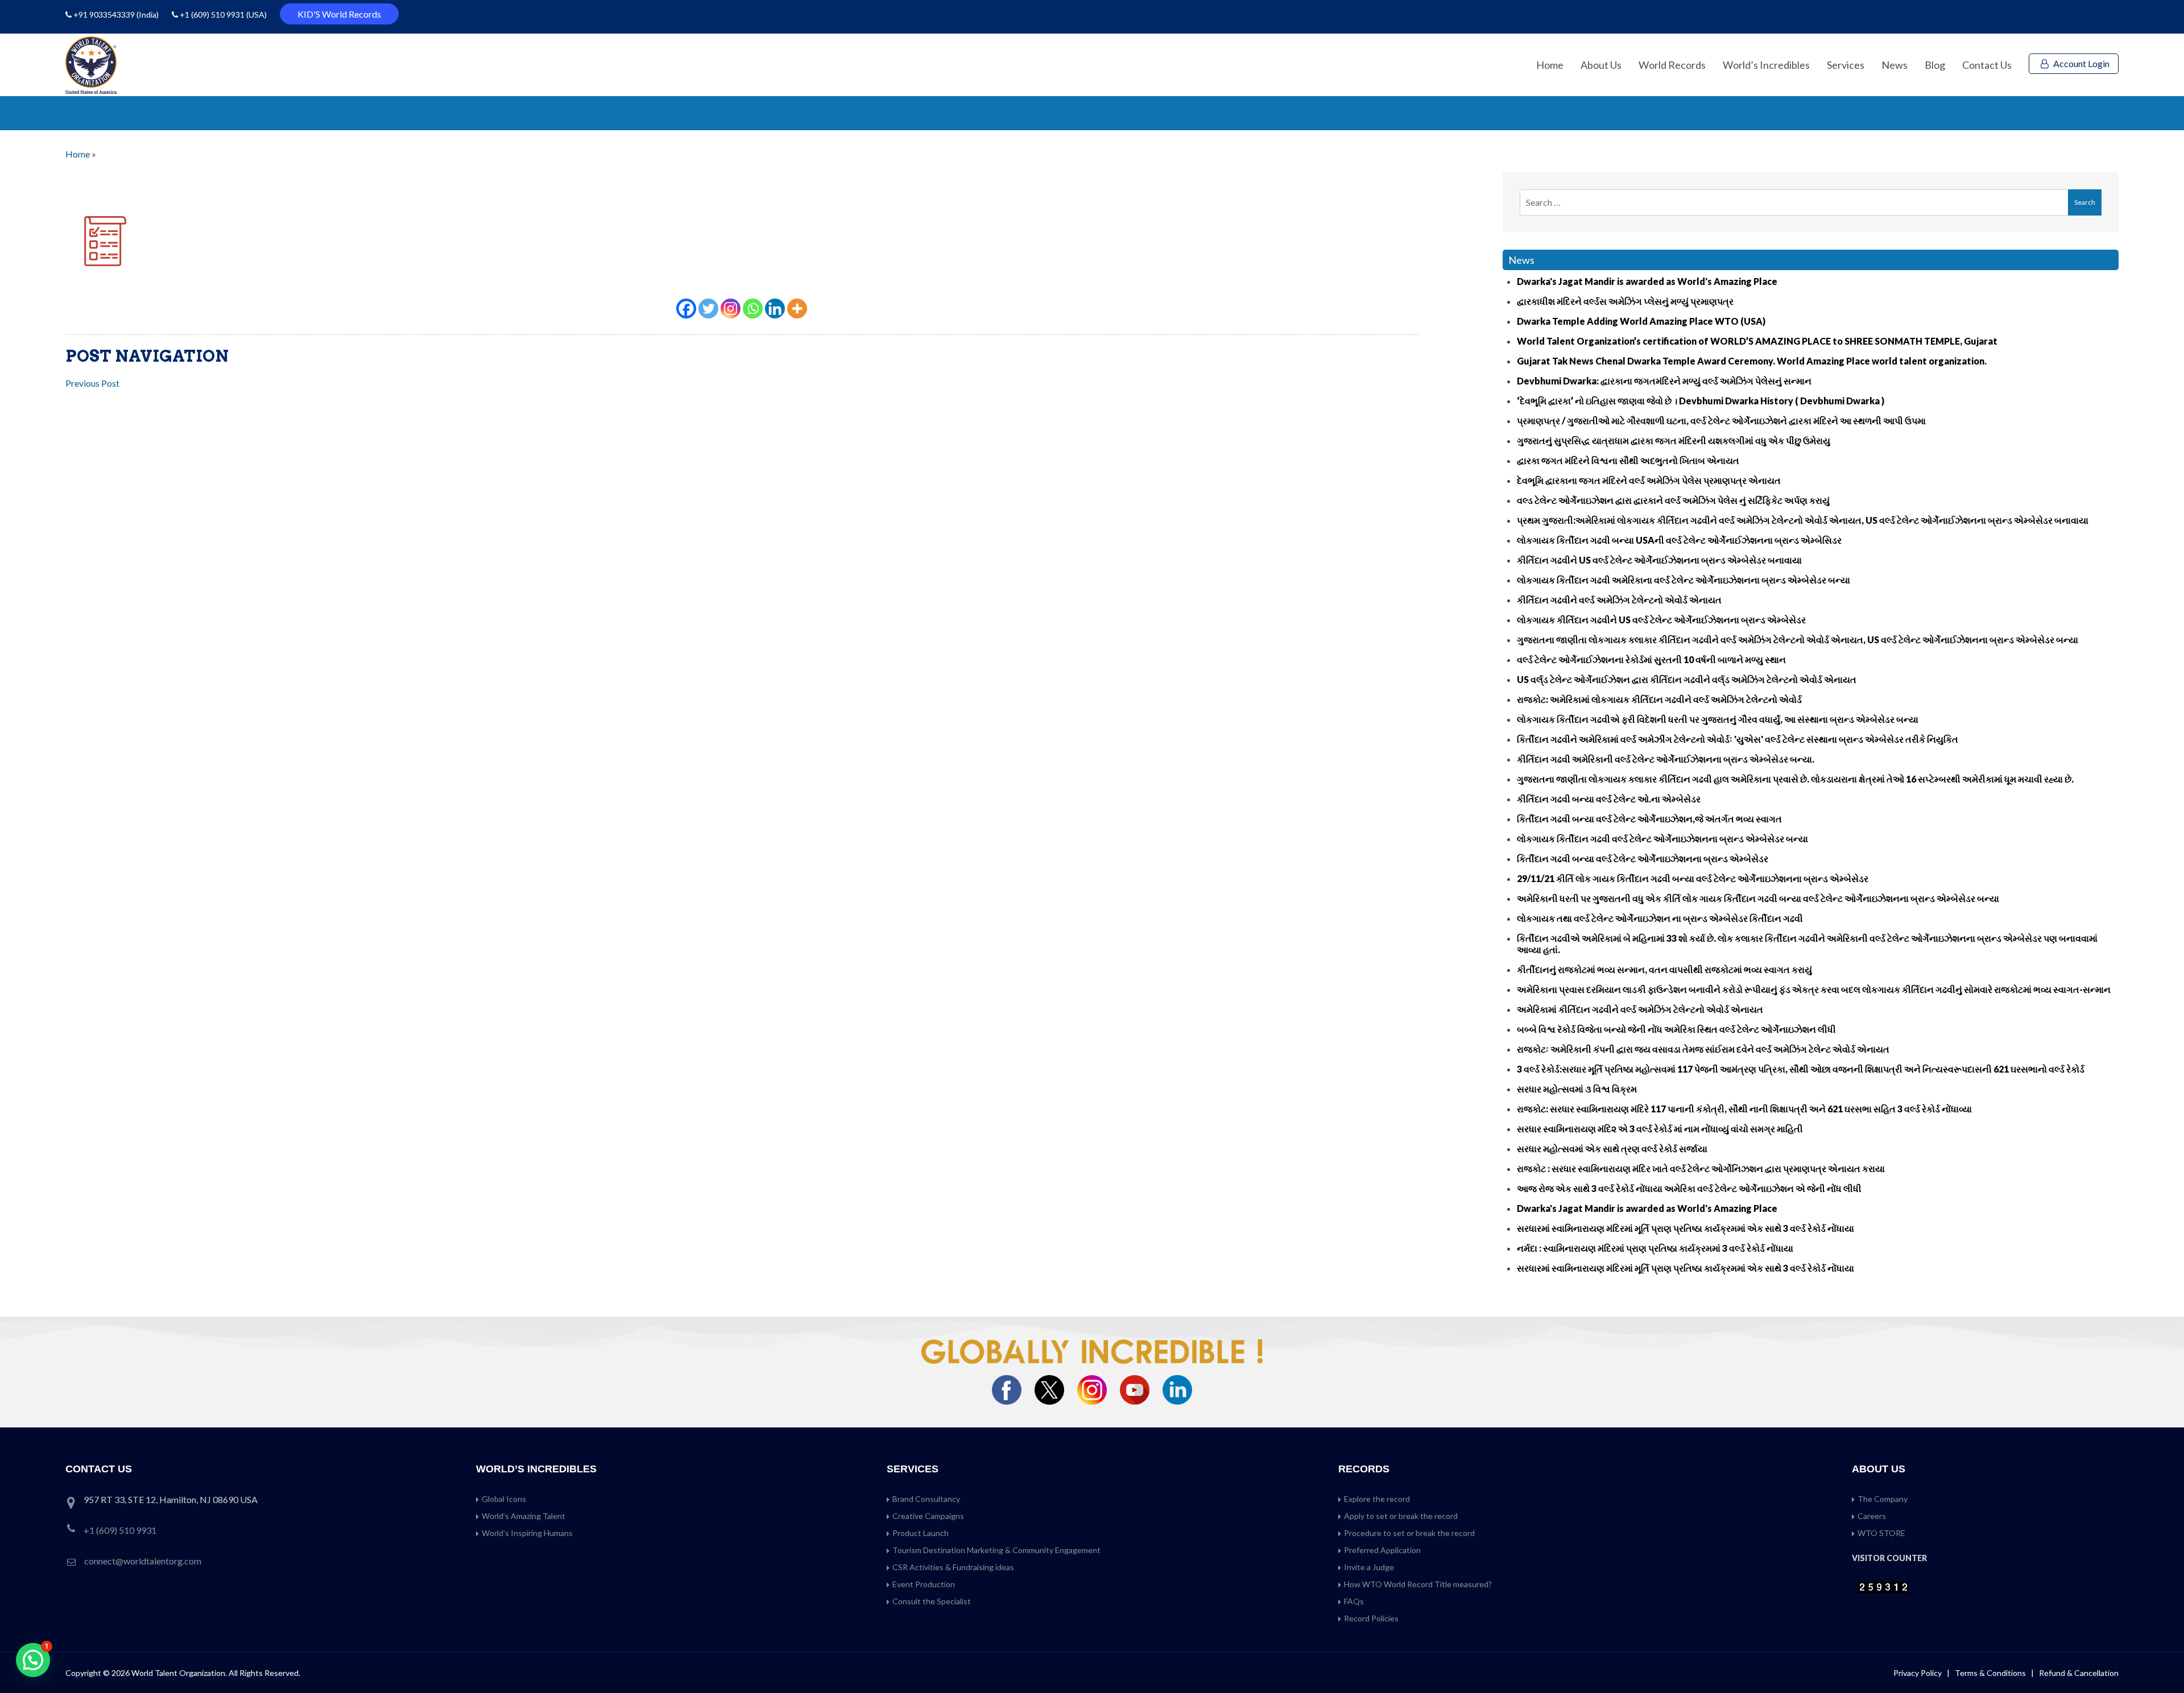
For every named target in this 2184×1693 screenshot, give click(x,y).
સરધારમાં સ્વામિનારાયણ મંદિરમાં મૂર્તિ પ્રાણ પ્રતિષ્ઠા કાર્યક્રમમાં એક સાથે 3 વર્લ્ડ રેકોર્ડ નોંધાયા (1685, 1228)
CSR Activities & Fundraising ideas (953, 1567)
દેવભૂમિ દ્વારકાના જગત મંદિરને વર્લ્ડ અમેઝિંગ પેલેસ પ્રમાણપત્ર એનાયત (1649, 480)
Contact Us (1987, 65)
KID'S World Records (339, 14)
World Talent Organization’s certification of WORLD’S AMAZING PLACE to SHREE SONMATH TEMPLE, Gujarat (1757, 341)
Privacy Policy (1918, 1673)
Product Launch (921, 1533)
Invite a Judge (1369, 1567)
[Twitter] (708, 309)
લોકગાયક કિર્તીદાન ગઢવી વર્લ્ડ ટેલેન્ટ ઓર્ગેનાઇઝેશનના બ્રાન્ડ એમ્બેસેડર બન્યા (1662, 839)
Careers (1872, 1516)
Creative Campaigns (928, 1516)
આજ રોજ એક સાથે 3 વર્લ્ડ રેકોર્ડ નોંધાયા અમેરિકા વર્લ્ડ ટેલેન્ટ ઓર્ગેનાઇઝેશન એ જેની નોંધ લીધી (1689, 1188)
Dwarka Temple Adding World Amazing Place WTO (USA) (1641, 321)
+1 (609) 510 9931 (212, 15)
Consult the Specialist (932, 1601)
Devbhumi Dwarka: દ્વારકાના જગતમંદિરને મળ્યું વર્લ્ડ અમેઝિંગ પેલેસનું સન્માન (1664, 381)
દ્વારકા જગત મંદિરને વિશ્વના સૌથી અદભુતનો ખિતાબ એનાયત (1628, 460)
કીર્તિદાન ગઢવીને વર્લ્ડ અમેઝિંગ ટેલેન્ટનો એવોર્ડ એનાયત (1619, 600)
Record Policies (1371, 1618)
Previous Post (92, 383)
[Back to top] (2161, 1660)
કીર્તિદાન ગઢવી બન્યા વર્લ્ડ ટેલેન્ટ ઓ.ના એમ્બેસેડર (1609, 799)
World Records (1672, 65)
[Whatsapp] (753, 309)
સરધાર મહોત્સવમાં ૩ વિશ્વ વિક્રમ (1577, 1089)
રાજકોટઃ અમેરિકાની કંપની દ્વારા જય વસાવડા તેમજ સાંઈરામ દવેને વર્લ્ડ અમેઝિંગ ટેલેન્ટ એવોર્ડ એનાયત (1703, 1049)
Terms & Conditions (1991, 1673)
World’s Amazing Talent (524, 1516)
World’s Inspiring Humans (527, 1533)
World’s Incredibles (1766, 65)
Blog (1935, 65)
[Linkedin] (775, 309)
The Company (1883, 1499)
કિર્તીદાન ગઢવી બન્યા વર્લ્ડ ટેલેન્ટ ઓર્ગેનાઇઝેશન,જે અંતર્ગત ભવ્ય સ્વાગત (1649, 819)
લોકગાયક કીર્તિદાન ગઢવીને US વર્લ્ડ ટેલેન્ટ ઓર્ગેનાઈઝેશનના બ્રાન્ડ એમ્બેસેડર (1661, 620)
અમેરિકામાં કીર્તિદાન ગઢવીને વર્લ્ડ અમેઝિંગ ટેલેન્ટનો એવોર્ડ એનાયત (1640, 1009)
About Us (1601, 65)
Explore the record (1377, 1499)
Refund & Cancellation (2079, 1673)
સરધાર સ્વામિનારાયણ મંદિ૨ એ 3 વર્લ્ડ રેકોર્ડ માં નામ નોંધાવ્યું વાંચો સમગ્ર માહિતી (1660, 1129)
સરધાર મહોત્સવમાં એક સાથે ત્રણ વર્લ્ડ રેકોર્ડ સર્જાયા (1612, 1148)
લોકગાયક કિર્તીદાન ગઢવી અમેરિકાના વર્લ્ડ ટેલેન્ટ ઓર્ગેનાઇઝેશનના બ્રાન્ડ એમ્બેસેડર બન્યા (1683, 580)
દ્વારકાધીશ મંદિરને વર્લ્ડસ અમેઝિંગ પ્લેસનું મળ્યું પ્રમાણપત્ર (1625, 301)
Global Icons (504, 1499)
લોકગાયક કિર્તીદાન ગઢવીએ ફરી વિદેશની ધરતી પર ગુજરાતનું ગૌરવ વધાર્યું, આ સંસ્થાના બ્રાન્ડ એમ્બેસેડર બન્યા (1718, 719)
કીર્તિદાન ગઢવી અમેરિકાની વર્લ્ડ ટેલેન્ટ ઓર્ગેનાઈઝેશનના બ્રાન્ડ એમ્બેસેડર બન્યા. (1666, 759)
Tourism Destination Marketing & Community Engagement (996, 1550)
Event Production (924, 1584)
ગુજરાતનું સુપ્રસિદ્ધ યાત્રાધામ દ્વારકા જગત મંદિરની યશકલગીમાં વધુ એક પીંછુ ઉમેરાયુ (1674, 440)
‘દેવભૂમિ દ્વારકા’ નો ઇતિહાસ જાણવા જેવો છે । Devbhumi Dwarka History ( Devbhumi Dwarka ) (1701, 401)
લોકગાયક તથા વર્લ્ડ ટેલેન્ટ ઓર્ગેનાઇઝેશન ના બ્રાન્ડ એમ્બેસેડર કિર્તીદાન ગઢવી (1660, 918)
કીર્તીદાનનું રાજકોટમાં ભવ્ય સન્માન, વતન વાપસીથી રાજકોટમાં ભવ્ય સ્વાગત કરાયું (1664, 969)
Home (1550, 65)
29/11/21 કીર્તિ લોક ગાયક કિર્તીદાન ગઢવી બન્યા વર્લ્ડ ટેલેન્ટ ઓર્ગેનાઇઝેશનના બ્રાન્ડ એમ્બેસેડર (1693, 878)
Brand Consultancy (926, 1499)
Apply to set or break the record (1401, 1516)
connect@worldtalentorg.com (143, 1561)
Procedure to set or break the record (1409, 1533)
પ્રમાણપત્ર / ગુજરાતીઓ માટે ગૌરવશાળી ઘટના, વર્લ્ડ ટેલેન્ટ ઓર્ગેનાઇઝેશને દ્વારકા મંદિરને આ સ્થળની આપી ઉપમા (1721, 421)
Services (1846, 65)
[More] (797, 309)
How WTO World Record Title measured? (1418, 1584)
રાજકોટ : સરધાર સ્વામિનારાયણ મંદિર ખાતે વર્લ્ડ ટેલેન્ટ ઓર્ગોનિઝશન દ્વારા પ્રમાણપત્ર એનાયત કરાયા (1701, 1168)
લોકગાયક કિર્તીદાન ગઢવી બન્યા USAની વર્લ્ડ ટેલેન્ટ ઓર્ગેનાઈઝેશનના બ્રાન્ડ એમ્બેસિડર (1679, 540)
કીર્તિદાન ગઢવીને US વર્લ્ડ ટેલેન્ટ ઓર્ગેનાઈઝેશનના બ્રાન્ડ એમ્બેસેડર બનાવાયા (1659, 560)
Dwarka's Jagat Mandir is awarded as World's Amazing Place (1647, 281)
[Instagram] (731, 309)
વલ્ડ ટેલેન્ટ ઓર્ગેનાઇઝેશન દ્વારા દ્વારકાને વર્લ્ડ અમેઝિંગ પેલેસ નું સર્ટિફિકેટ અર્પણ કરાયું (1673, 500)
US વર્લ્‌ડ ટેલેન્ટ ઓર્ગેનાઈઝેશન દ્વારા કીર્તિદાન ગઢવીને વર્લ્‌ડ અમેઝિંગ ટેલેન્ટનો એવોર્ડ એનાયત (1687, 679)
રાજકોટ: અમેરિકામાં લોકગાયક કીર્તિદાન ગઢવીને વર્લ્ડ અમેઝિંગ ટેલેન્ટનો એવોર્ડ (1659, 699)
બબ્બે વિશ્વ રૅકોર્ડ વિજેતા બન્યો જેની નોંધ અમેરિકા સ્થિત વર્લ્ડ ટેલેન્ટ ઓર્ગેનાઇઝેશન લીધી (1676, 1029)
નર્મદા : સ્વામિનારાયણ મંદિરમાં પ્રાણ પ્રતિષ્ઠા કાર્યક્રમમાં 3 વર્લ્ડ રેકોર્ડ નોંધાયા (1655, 1248)
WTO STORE (1881, 1533)
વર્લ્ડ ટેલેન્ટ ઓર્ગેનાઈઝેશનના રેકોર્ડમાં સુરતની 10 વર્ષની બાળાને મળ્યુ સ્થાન (1651, 659)
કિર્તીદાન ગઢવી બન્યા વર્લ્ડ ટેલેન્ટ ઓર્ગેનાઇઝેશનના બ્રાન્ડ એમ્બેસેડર (1643, 858)
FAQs (1354, 1601)
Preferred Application (1382, 1550)
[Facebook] (686, 309)
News (1895, 65)
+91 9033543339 (105, 15)
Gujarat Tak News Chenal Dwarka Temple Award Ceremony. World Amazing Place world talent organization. (1752, 361)
